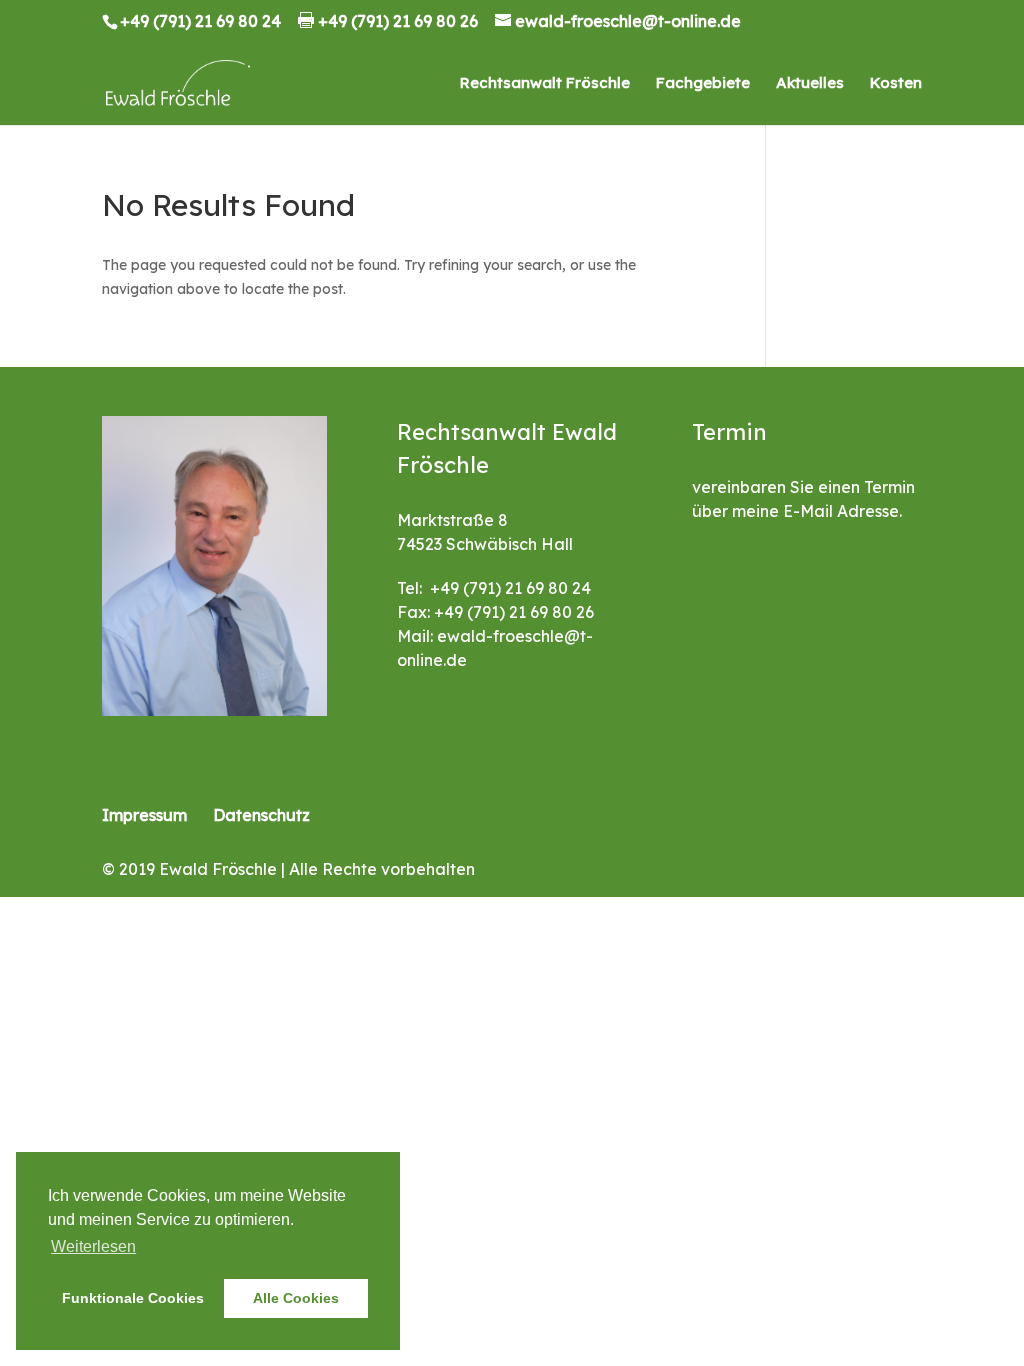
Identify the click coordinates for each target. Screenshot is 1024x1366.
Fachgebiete (703, 84)
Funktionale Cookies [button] (133, 1298)
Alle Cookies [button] (296, 1298)
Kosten (896, 84)
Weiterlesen (93, 1246)
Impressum (144, 815)
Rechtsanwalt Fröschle (545, 84)
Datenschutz (261, 815)
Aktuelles (810, 84)
